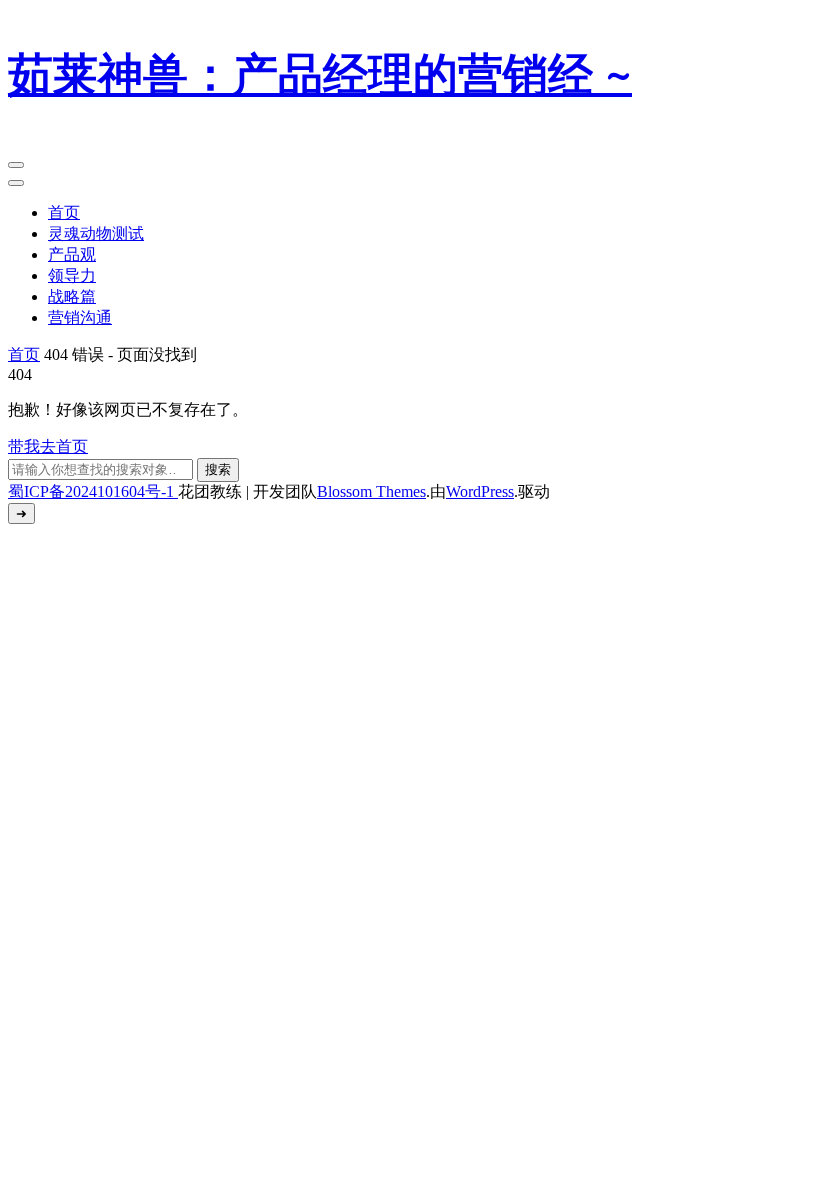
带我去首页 (48, 446)
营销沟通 (80, 317)
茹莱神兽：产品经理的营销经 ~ (320, 75)
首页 (64, 212)
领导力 (72, 275)
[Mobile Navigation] (16, 165)
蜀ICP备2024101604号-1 (93, 491)
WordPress (480, 491)
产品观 (72, 254)
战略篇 (72, 296)
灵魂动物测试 (96, 233)
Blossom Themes (371, 491)
